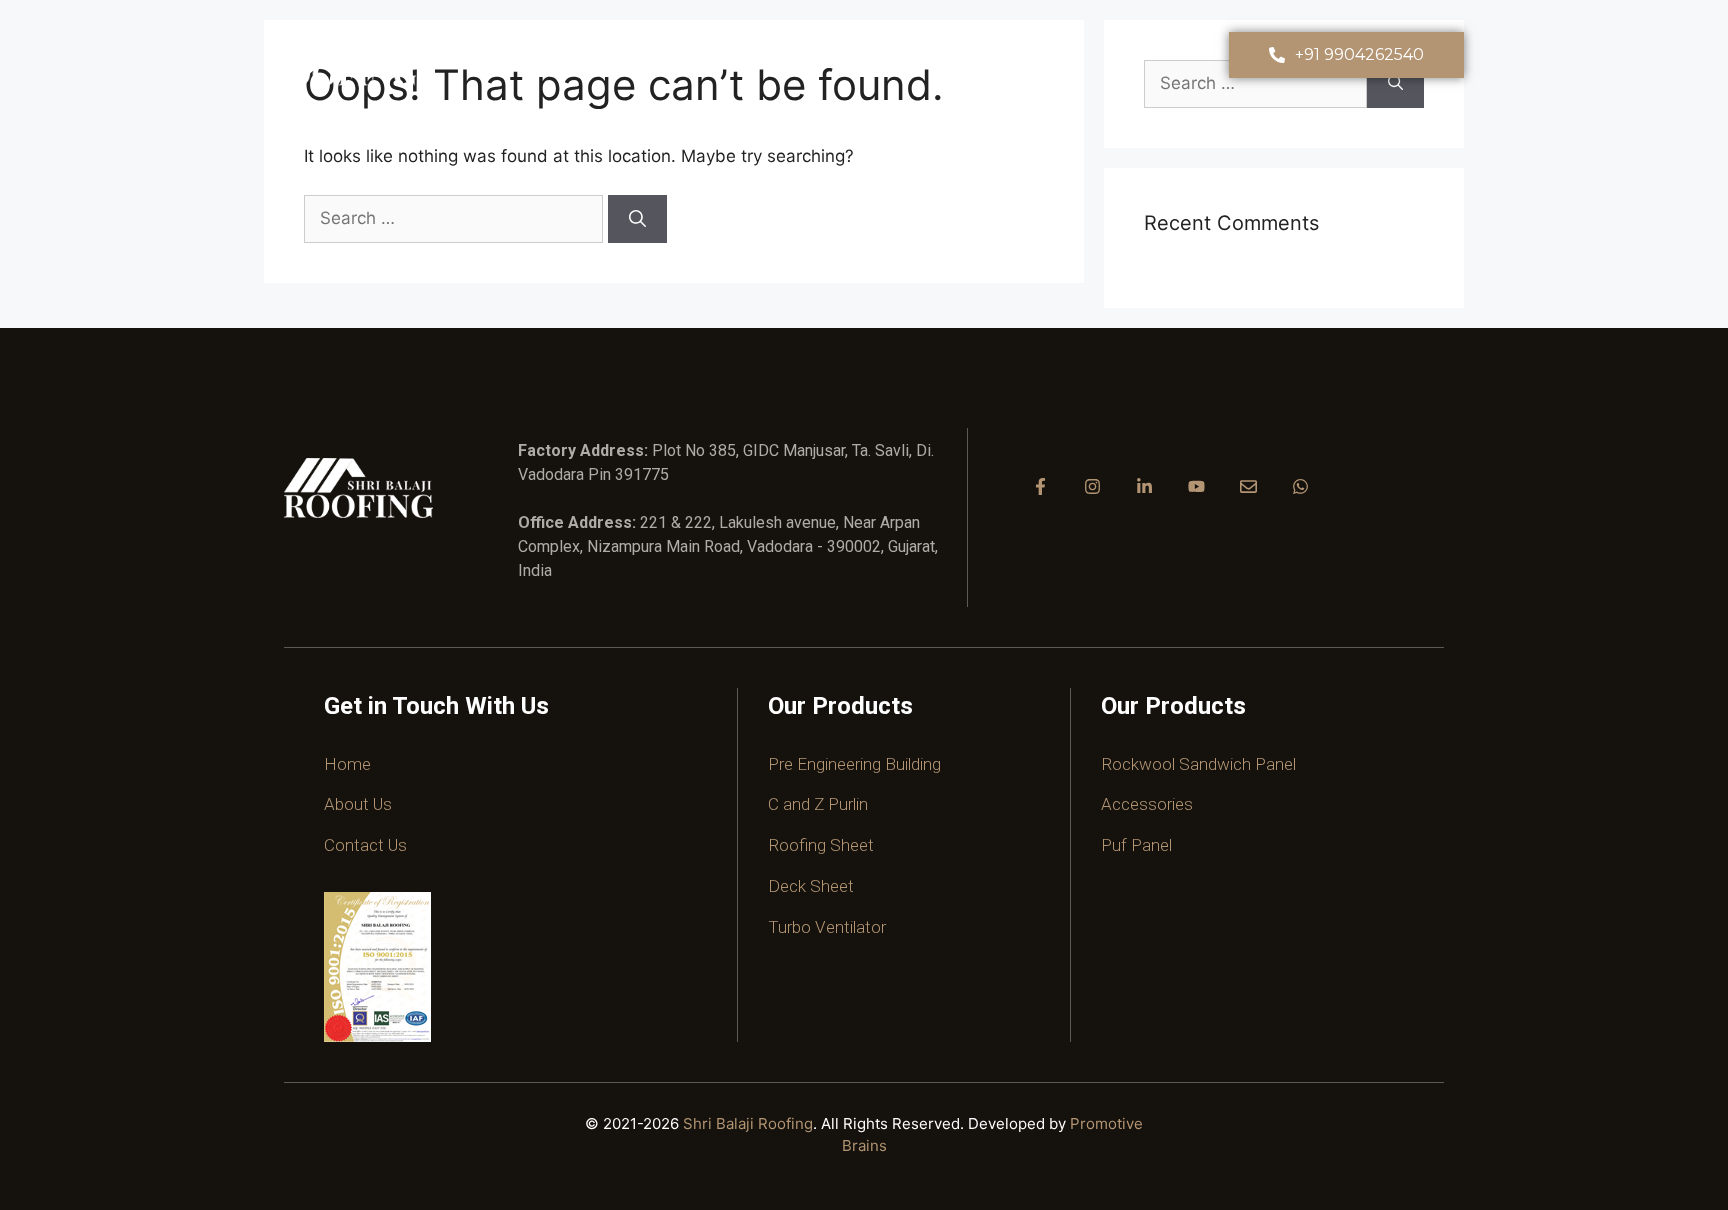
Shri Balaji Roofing (748, 1123)
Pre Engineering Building (854, 764)
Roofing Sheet (821, 845)
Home (347, 764)
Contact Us (365, 845)
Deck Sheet (811, 886)
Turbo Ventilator (827, 927)
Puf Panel (1136, 845)
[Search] (637, 219)
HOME (626, 55)
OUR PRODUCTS (867, 55)
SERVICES (1012, 55)
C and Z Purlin (818, 804)
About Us (358, 804)
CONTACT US (1149, 55)
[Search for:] (456, 218)
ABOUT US (720, 55)
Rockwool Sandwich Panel (1198, 764)
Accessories (1147, 804)
